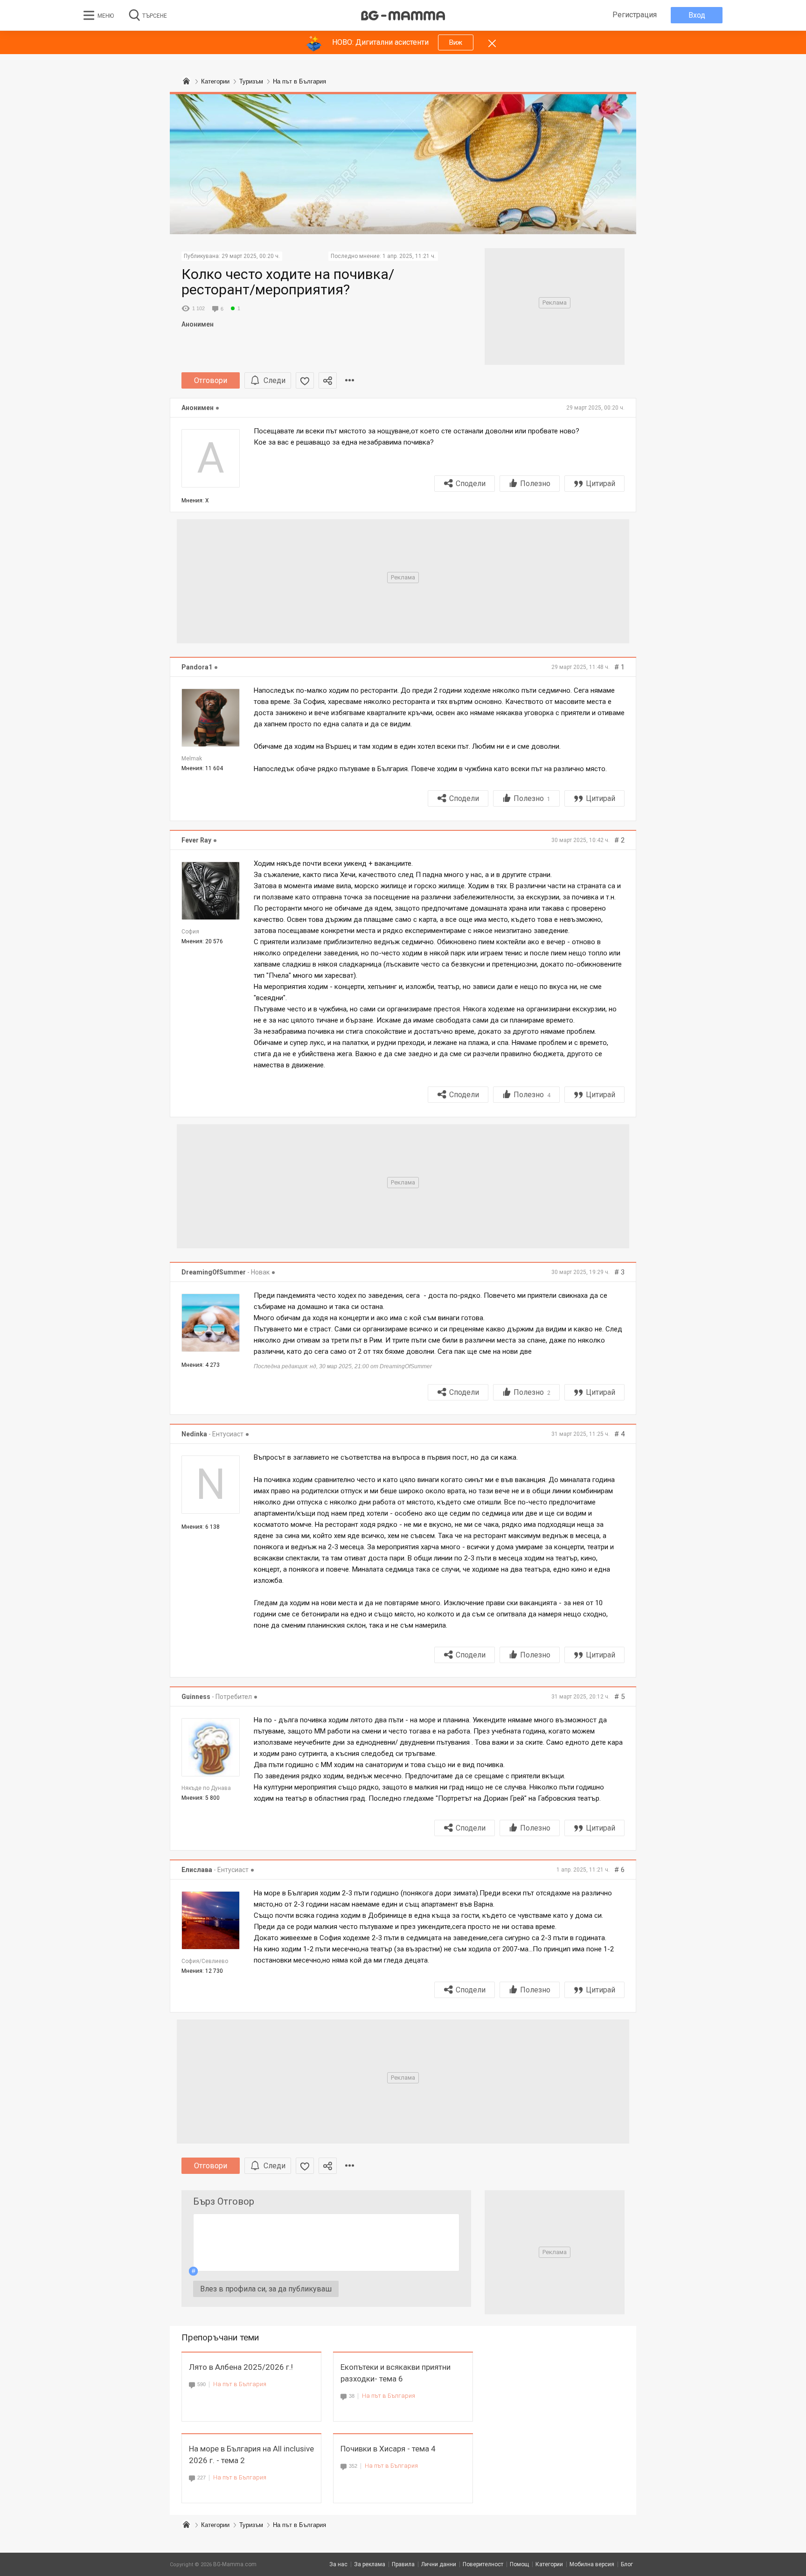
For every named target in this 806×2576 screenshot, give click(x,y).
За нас (338, 2564)
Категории (215, 2525)
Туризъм (251, 2525)
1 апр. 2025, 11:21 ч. (409, 256)
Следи (274, 380)
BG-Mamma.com (235, 2564)
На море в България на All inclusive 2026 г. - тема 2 (251, 2454)
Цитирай (601, 484)
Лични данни (439, 2564)
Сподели (471, 484)
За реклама (370, 2564)
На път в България (240, 2384)
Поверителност (483, 2564)
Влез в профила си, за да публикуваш (266, 2289)
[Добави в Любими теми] (305, 380)
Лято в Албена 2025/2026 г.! (241, 2367)
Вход (697, 15)
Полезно (535, 484)
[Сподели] (328, 380)
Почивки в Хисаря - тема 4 (388, 2449)
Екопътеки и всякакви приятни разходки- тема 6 (396, 2373)
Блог (627, 2564)
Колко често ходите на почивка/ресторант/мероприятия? (288, 282)
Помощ (519, 2564)
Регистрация (635, 15)
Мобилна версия (592, 2564)
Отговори (211, 380)
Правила (403, 2564)
